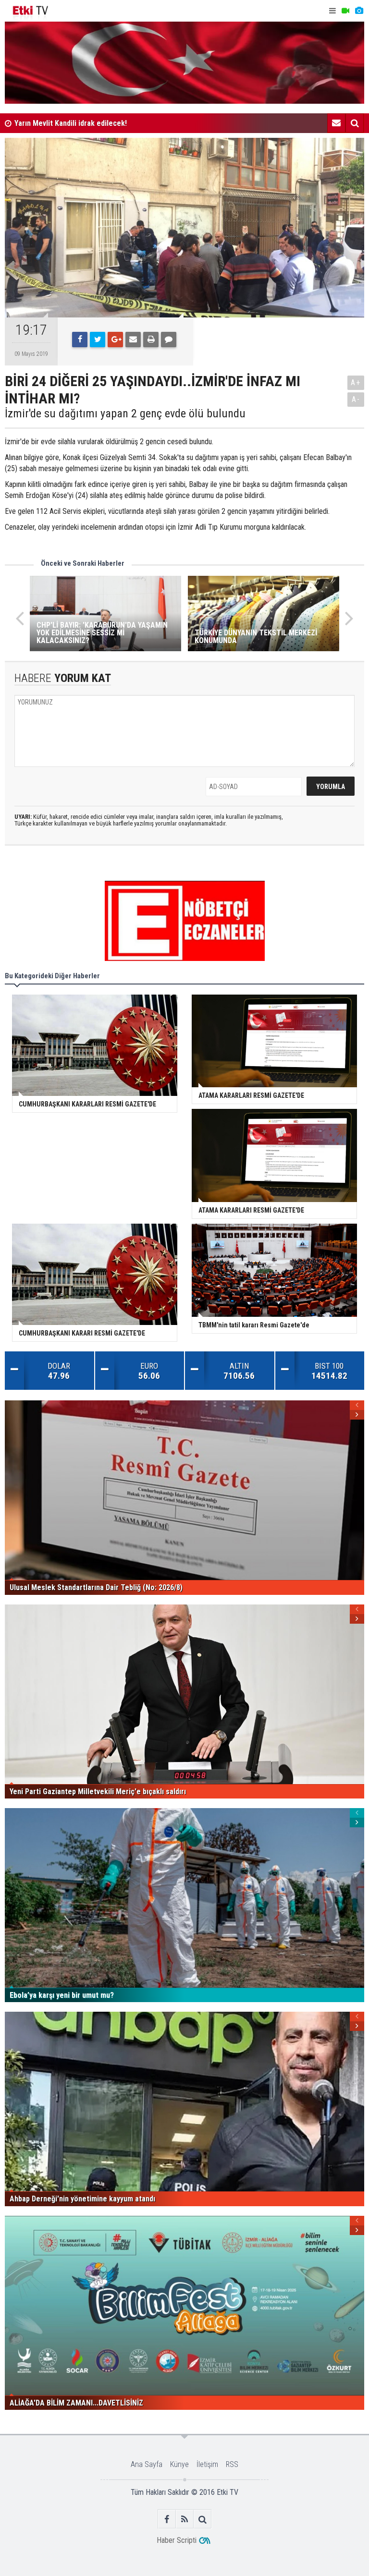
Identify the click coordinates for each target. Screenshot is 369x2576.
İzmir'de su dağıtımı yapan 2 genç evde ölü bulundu (125, 413)
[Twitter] (98, 340)
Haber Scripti (177, 2540)
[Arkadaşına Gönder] (133, 340)
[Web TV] (345, 11)
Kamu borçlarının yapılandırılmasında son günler (92, 126)
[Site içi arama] (355, 123)
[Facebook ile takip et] (167, 2519)
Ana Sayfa (147, 2464)
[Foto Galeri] (359, 11)
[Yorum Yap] (169, 340)
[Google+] (115, 340)
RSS (232, 2464)
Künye (179, 2464)
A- (356, 399)
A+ (356, 383)
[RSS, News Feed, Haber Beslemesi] (185, 2519)
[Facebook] (80, 340)
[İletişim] (336, 123)
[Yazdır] (151, 340)
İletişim (207, 2464)
